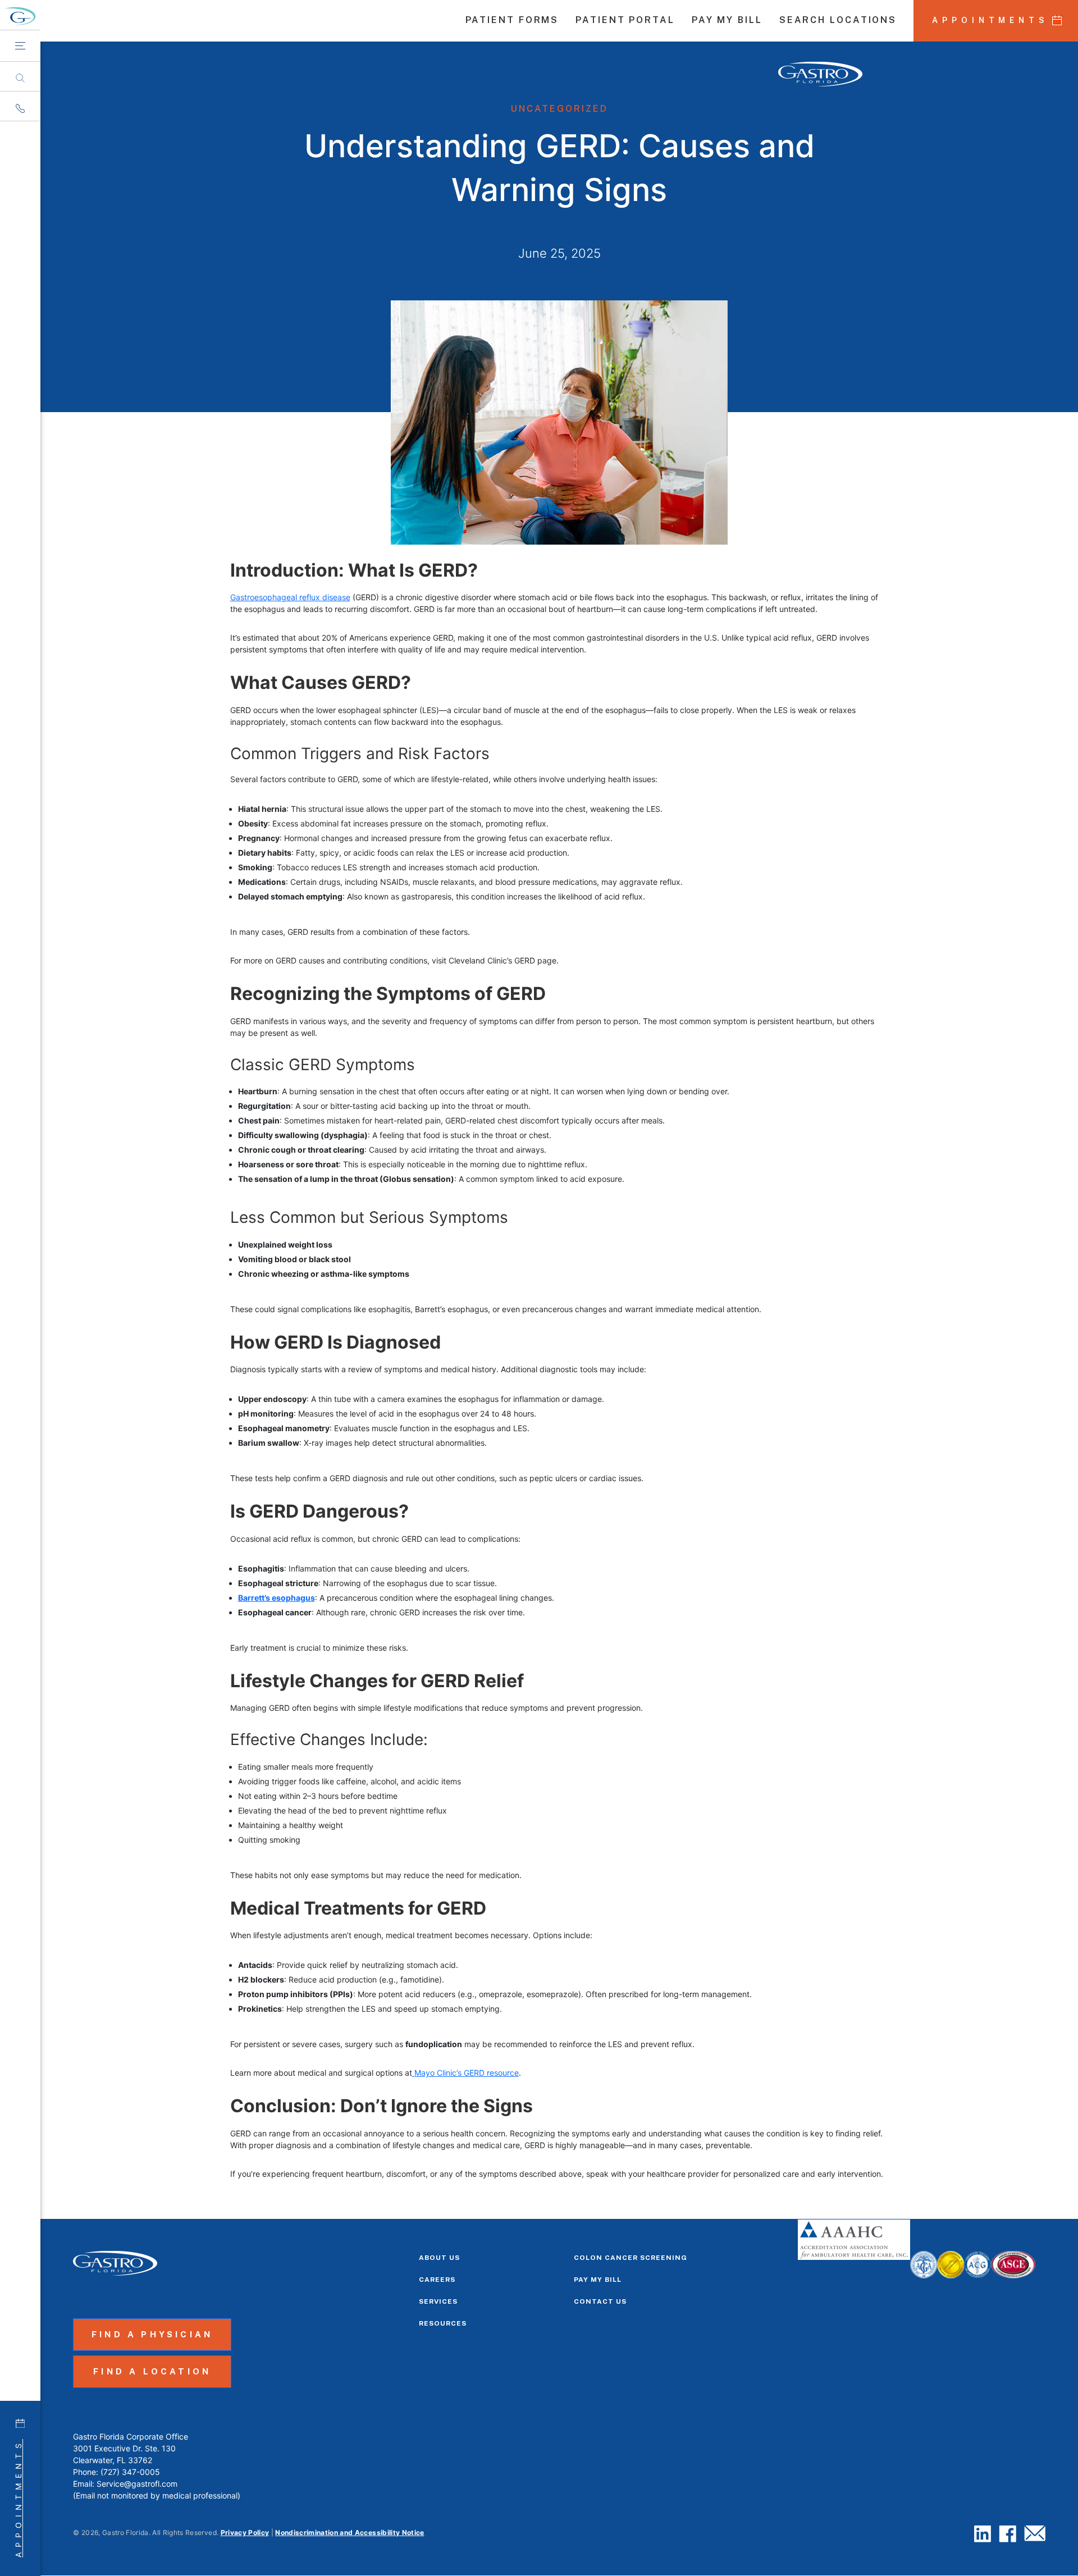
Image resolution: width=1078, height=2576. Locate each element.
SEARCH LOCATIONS (838, 21)
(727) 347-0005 (130, 2472)
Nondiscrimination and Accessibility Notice (350, 2532)
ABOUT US (439, 2258)
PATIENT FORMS (512, 21)
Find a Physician (152, 2334)
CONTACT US (600, 2301)
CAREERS (437, 2280)
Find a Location (152, 2371)
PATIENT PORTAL (625, 21)
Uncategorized (559, 109)
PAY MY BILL (727, 21)
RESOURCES (443, 2323)
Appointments (18, 2498)
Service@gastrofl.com (137, 2484)
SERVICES (438, 2301)
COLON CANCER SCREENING (631, 2258)
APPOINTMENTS (990, 20)
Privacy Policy (245, 2532)
